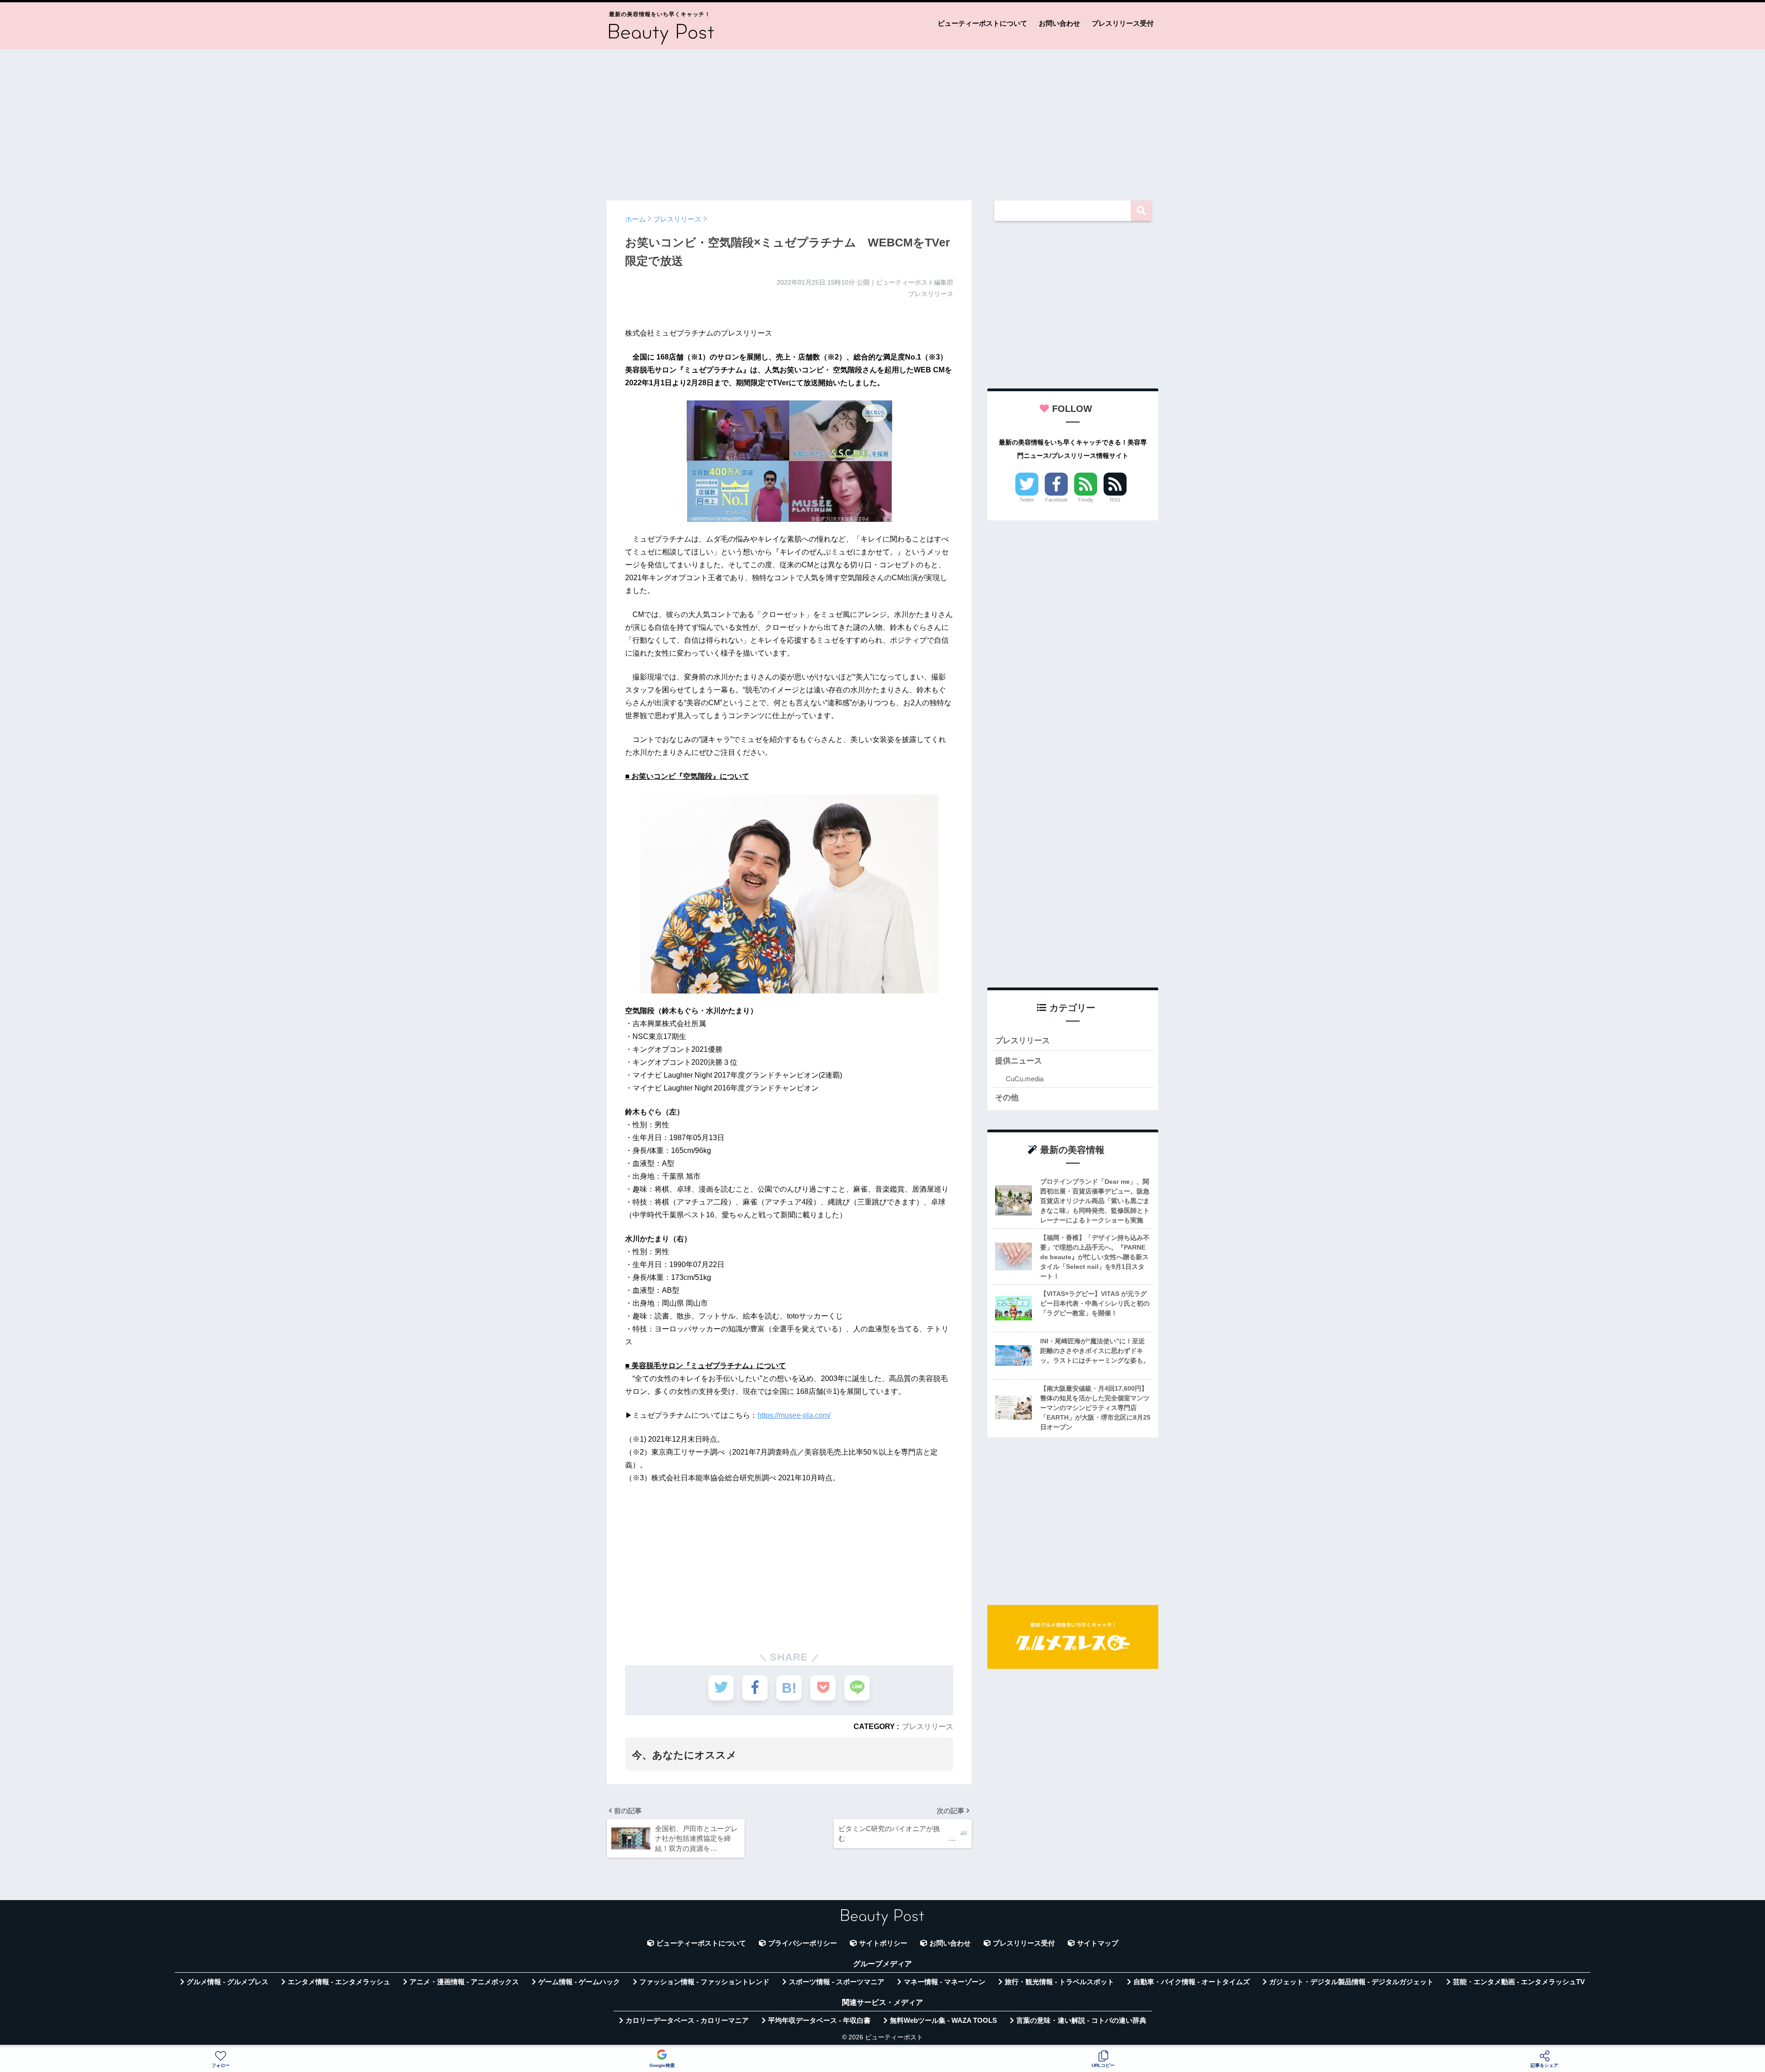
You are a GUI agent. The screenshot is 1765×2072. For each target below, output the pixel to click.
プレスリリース (928, 1726)
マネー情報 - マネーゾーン (945, 1982)
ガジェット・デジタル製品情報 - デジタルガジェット (1351, 1982)
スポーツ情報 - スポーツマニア (837, 1982)
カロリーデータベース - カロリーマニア (687, 2021)
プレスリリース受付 (1123, 23)
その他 (1007, 1098)
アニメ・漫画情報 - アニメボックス (464, 1982)
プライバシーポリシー (803, 1943)
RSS (1115, 500)
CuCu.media (1025, 1079)
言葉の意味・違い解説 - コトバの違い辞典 (1081, 2021)
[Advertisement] (882, 120)
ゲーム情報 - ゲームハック (579, 1982)
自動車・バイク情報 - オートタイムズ (1192, 1982)
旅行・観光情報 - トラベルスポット (1059, 1982)
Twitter (1027, 500)
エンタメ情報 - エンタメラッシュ (339, 1982)
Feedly (1086, 500)
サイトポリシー (883, 1943)
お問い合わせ (1059, 23)
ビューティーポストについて (982, 23)
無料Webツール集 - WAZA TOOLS (943, 2021)
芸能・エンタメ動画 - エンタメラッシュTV (1519, 1982)
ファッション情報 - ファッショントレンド (704, 1982)
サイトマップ (1098, 1943)
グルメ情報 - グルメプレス (228, 1982)
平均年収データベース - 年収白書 (819, 2021)
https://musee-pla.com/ (794, 1415)
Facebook (1056, 500)
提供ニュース (1019, 1061)
